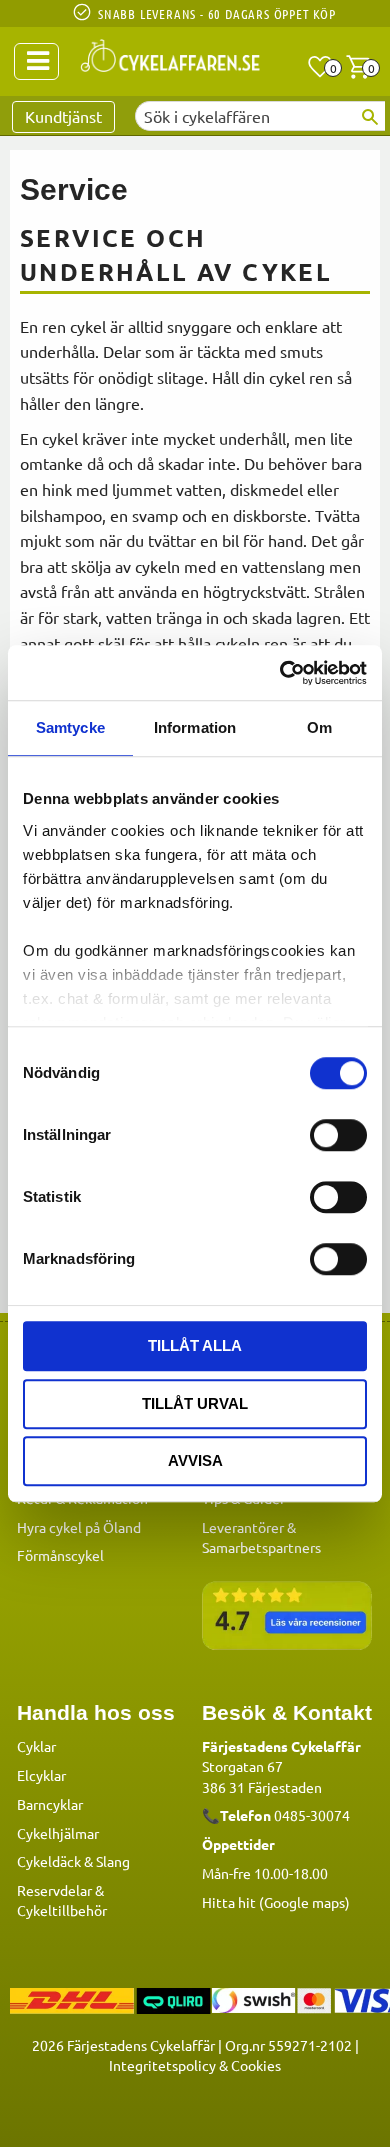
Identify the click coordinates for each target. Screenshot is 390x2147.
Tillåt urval (195, 1403)
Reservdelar (54, 1890)
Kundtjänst (63, 116)
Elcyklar (41, 1775)
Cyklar (36, 1746)
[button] (320, 67)
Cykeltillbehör (62, 1910)
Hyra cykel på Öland (79, 1527)
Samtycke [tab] (70, 727)
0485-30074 (312, 1815)
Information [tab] (195, 727)
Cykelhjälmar (58, 1833)
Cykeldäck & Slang (73, 1861)
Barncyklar (50, 1804)
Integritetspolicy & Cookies (195, 2065)
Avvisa (195, 1460)
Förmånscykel (60, 1555)
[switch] (338, 1135)
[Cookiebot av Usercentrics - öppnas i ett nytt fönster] (280, 673)
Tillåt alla (195, 1345)
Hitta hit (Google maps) (276, 1902)
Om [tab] (319, 727)
